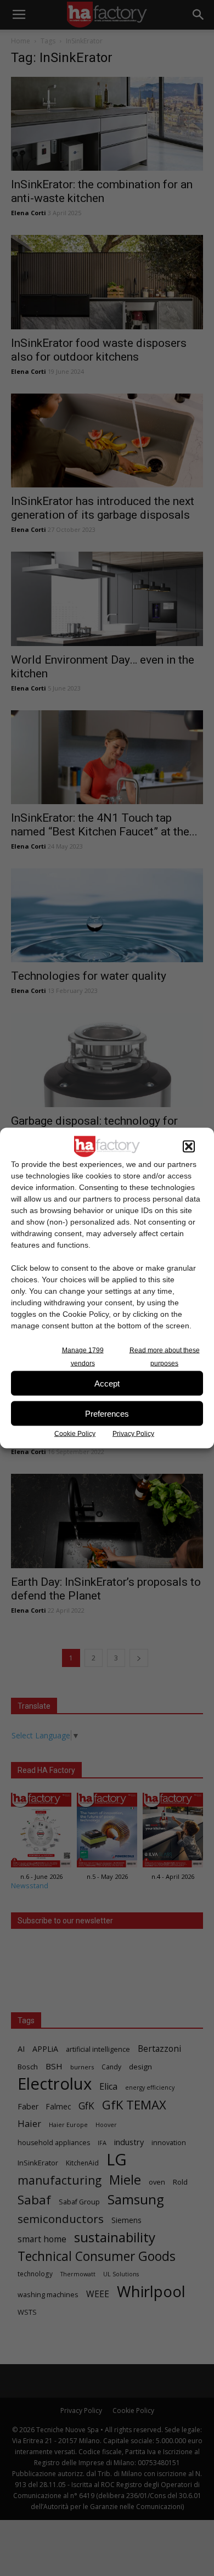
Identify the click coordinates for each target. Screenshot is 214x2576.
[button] (189, 1147)
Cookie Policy (75, 1434)
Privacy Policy (133, 1434)
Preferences (107, 1413)
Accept (107, 1383)
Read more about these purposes (165, 1357)
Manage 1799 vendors (83, 1357)
